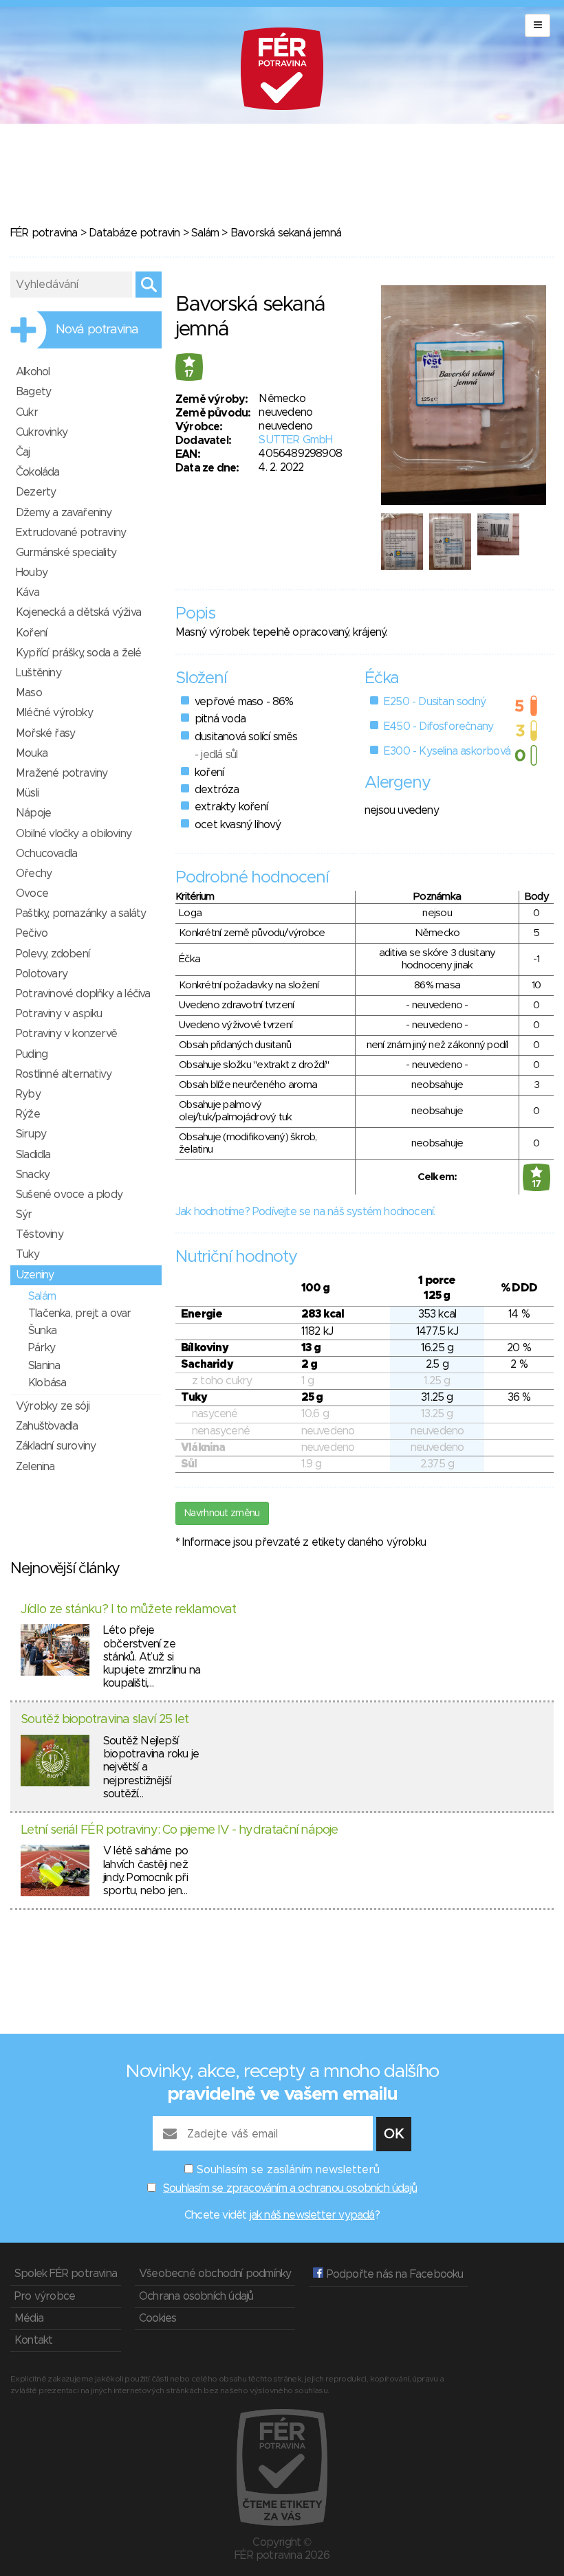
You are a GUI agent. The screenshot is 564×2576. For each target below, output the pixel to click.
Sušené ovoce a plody (69, 1195)
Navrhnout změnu (222, 1513)
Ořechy (34, 874)
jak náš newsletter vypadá (312, 2215)
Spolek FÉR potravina (66, 2274)
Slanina (44, 1366)
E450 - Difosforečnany (438, 726)
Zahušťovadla (47, 1426)
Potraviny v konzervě (66, 1034)
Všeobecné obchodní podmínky (215, 2274)
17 (189, 374)
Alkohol (33, 372)
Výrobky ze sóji (53, 1406)
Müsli (27, 793)
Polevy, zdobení (53, 954)
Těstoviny (40, 1234)
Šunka (42, 1331)
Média (29, 2318)
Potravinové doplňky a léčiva (83, 994)
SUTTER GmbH (295, 440)
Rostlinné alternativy (64, 1074)
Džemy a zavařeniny (64, 513)
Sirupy (31, 1134)
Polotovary (42, 974)
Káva (28, 592)
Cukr (27, 412)
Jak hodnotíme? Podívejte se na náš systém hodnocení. (305, 1212)
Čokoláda (38, 472)
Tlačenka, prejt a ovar (79, 1313)
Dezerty (36, 492)
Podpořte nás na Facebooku (393, 2274)
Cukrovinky (42, 432)
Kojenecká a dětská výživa (78, 612)
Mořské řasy (45, 733)
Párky (42, 1348)
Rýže (28, 1114)
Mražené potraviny (62, 773)
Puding (32, 1054)
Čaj (23, 452)
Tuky (28, 1254)
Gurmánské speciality (66, 553)
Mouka (32, 753)
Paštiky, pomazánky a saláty (81, 913)
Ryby (28, 1094)
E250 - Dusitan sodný (435, 702)
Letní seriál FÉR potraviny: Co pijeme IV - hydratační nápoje (179, 1830)
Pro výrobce (45, 2296)
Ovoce (32, 893)
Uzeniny (35, 1275)
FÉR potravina (44, 233)
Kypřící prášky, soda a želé (78, 653)
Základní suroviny (56, 1446)
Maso (29, 693)
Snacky (33, 1175)
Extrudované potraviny (71, 533)
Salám (205, 233)
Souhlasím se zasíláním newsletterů (288, 2170)
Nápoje (33, 813)
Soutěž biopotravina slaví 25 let (105, 1720)
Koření (31, 633)
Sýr (24, 1214)
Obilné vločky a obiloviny (74, 834)
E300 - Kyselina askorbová (447, 751)
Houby (32, 573)
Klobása (47, 1383)
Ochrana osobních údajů (196, 2296)
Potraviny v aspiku (59, 1014)
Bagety (33, 392)
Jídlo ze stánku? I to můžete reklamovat (128, 1610)
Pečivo (32, 933)
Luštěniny (39, 673)
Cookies (158, 2318)
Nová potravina (97, 330)
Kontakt (33, 2340)
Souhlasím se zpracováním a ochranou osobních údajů (290, 2188)
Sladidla (33, 1155)
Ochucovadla (46, 854)
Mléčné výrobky (54, 713)
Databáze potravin (134, 233)
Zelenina (35, 1467)
